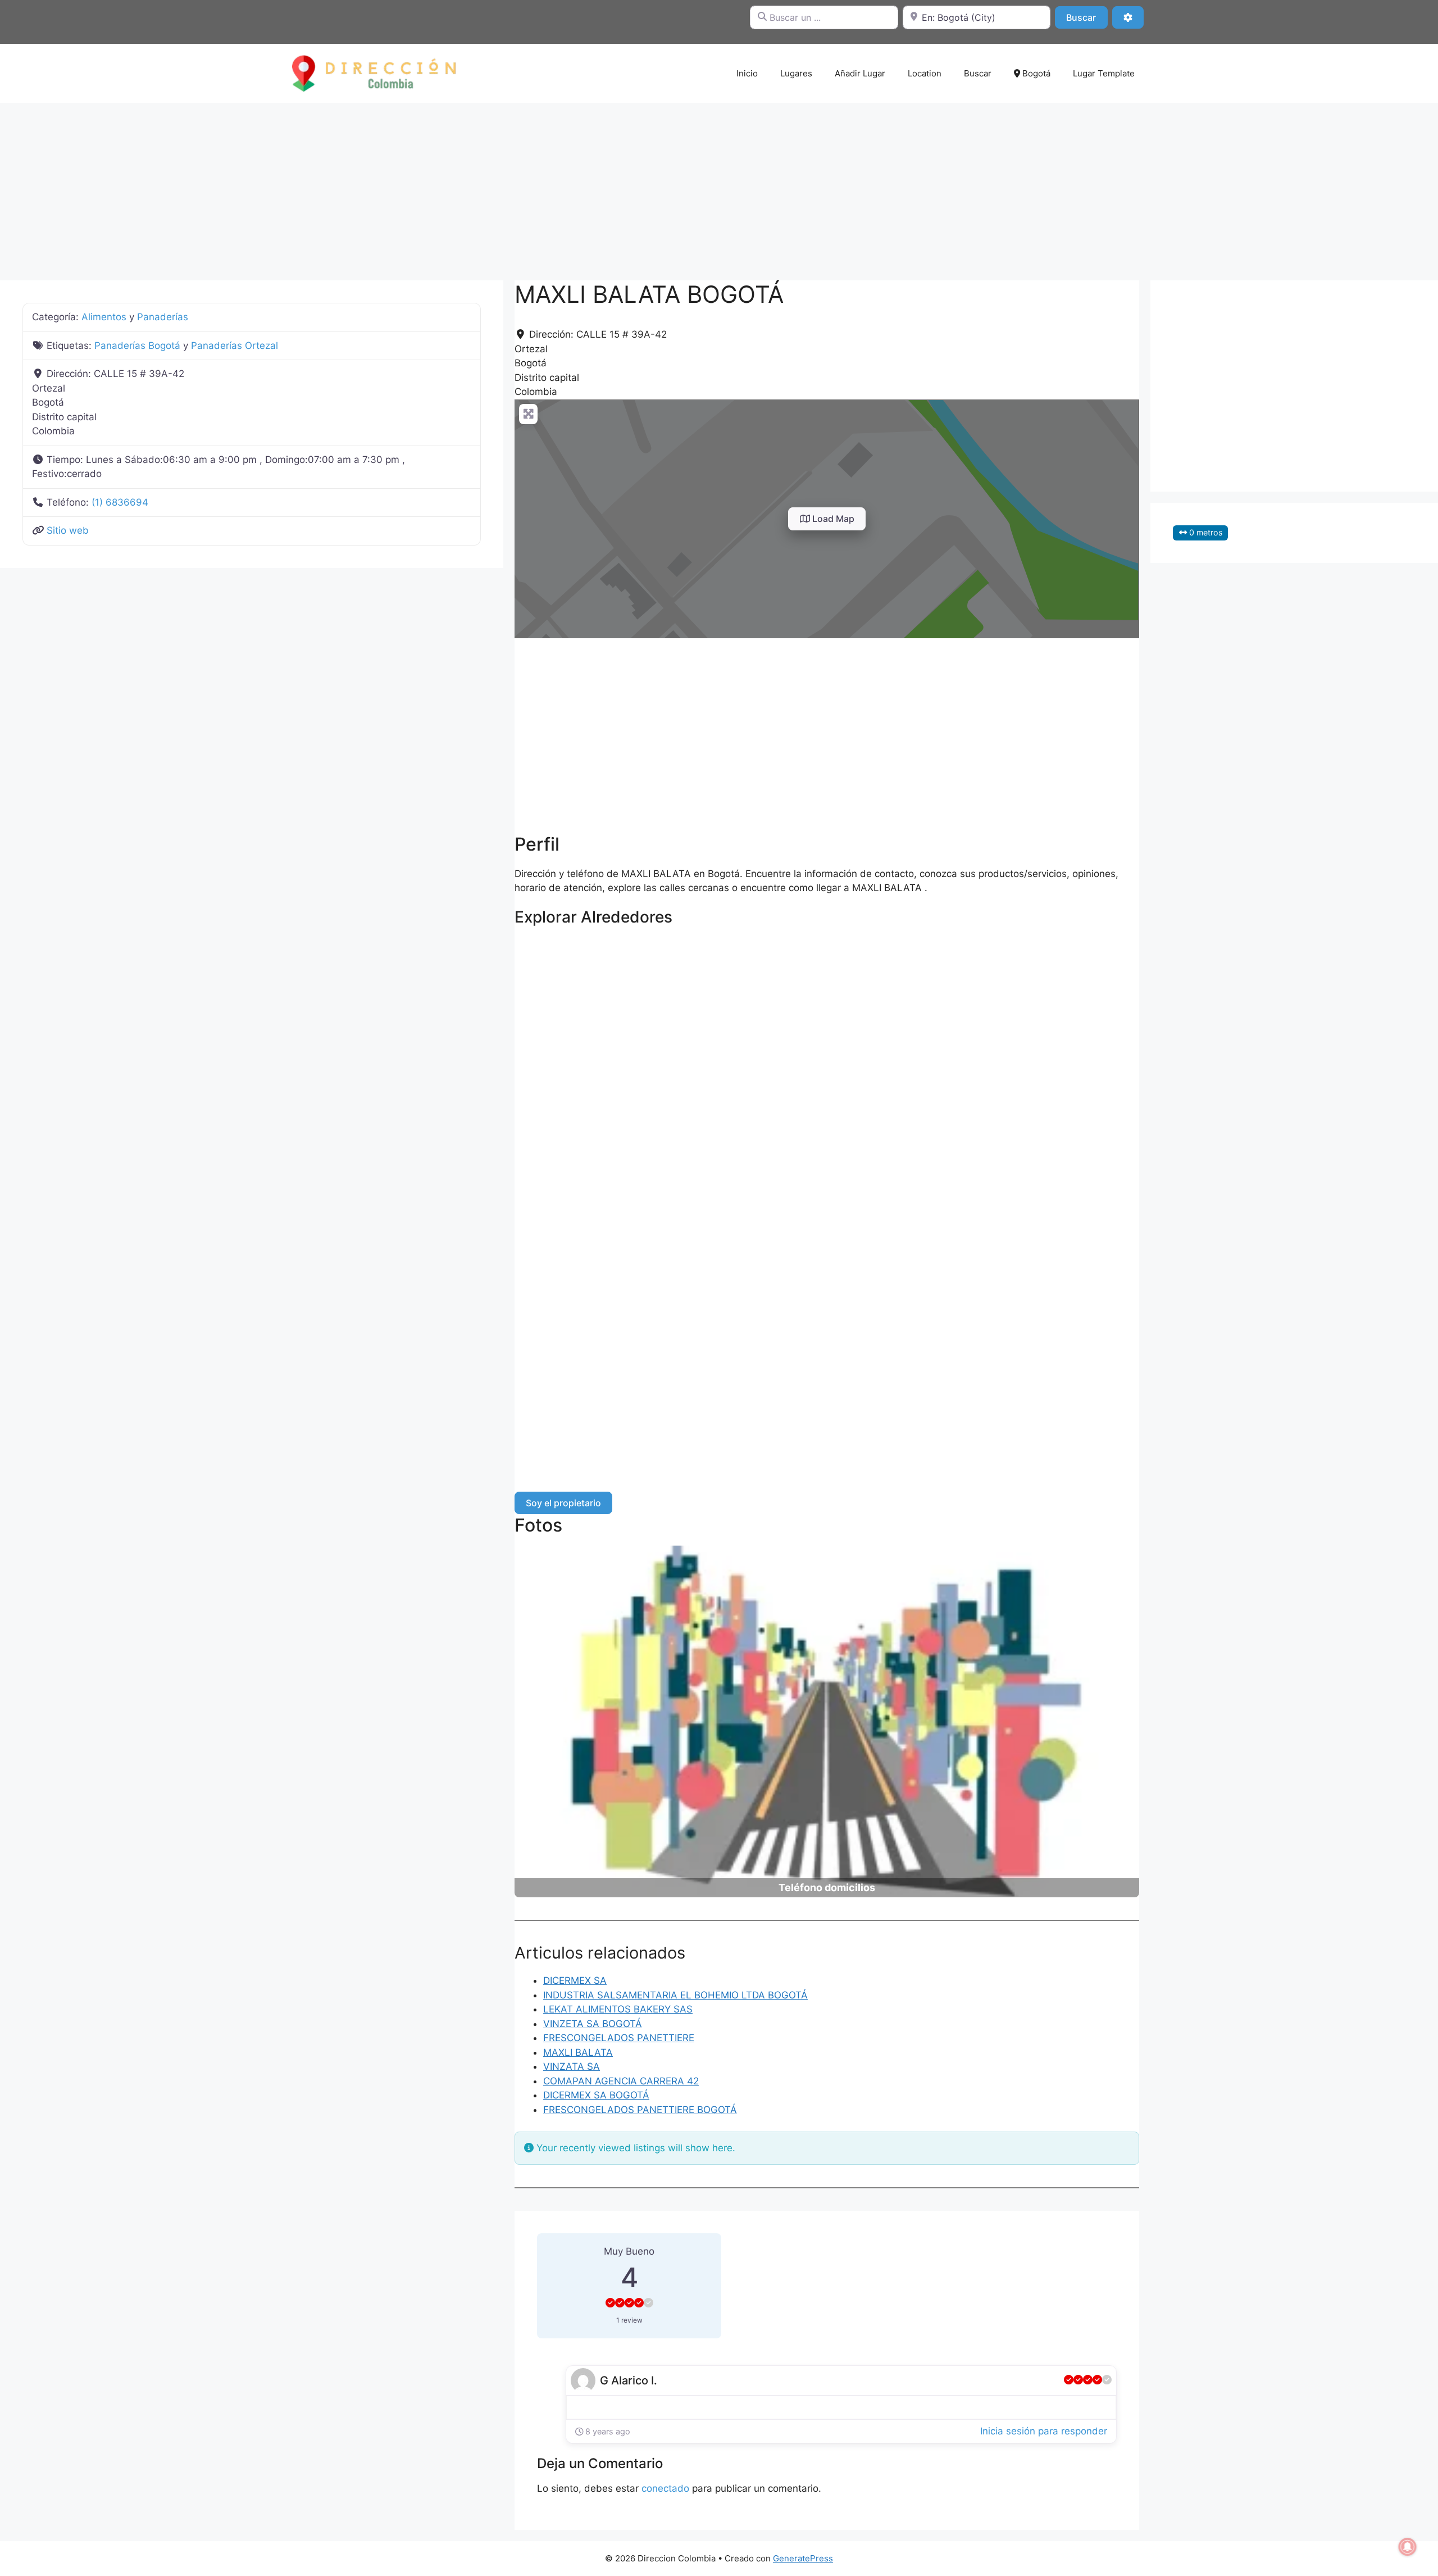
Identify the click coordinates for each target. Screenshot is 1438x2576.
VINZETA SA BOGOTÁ (593, 2024)
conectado (665, 2488)
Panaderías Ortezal (235, 346)
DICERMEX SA (575, 1980)
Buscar (1087, 17)
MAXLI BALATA (578, 2052)
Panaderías (163, 317)
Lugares (796, 73)
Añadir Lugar (860, 73)
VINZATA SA (572, 2066)
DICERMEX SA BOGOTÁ (596, 2095)
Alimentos (104, 317)
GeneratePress (803, 2558)
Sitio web (68, 530)
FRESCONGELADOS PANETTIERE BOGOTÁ (640, 2110)
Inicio (747, 73)
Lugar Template (1104, 73)
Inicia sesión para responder (1044, 2431)
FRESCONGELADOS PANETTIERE (619, 2038)
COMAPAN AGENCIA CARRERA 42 (621, 2081)
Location (925, 73)
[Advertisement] (719, 186)
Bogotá (1035, 73)
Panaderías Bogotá (137, 346)
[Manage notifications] (1408, 2547)
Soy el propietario (563, 1503)
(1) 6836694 (120, 502)
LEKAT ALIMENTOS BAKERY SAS (618, 2009)
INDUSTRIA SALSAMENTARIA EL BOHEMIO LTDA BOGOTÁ (675, 1995)
